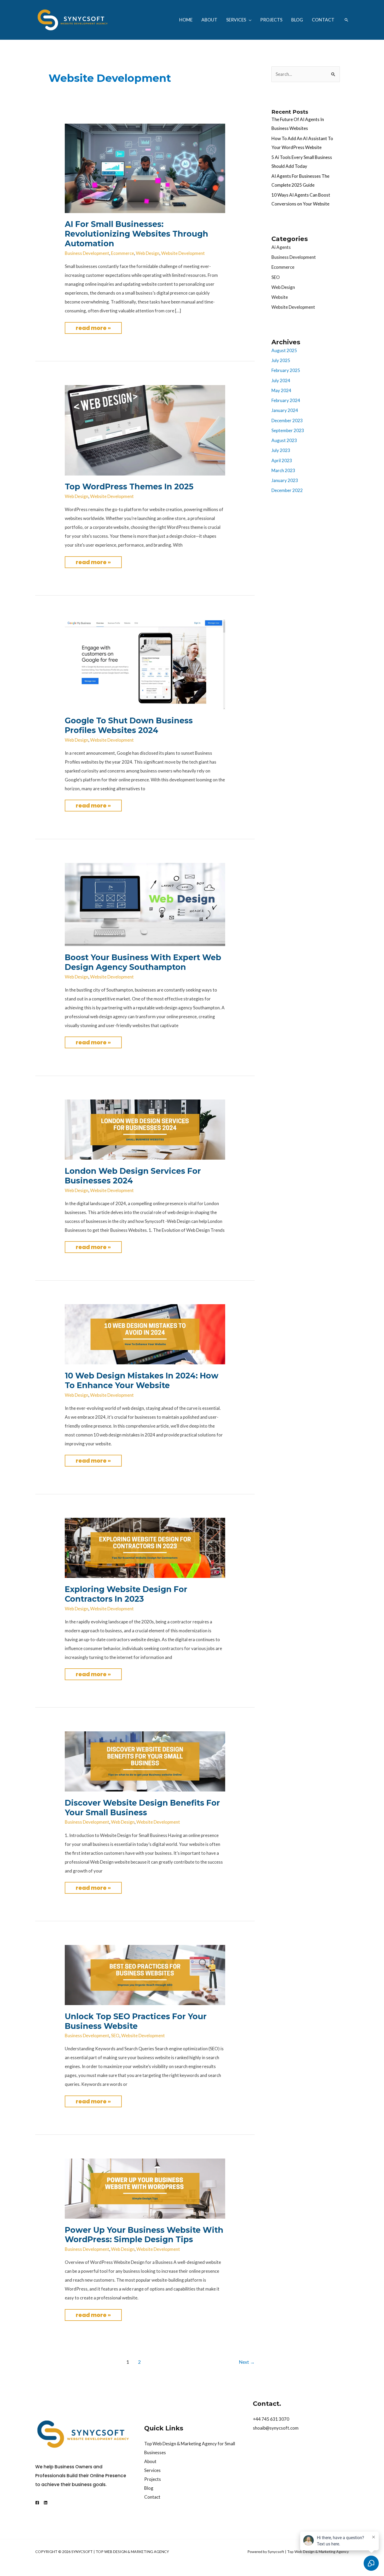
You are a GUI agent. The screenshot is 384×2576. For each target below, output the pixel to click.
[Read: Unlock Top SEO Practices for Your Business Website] (145, 1974)
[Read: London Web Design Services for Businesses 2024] (145, 1129)
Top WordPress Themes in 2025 (129, 487)
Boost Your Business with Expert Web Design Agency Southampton (143, 962)
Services (152, 2470)
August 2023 (284, 440)
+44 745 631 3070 (271, 2419)
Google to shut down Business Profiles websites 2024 (129, 725)
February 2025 (286, 370)
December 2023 (287, 420)
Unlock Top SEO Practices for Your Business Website (136, 2021)
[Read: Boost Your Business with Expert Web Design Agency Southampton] (145, 904)
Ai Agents (281, 247)
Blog (149, 2488)
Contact (152, 2497)
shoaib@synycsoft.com (276, 2428)
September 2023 (288, 430)
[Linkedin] (46, 2503)
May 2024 (281, 390)
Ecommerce (123, 253)
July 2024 (281, 380)
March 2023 (283, 470)
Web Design (148, 253)
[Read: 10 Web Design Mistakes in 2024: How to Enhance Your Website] (145, 1334)
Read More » (98, 327)
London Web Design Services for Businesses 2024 (133, 1176)
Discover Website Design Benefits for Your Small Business (142, 1808)
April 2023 (282, 460)
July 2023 (281, 450)
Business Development (87, 253)
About (150, 2461)
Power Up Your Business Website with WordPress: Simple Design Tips (144, 2235)
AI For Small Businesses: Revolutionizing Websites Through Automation (136, 234)
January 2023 (285, 480)
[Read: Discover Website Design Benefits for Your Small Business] (145, 1761)
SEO (115, 2036)
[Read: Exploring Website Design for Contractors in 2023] (145, 1547)
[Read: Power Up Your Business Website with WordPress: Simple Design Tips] (145, 2188)
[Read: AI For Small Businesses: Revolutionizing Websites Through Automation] (145, 168)
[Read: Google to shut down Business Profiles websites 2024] (145, 664)
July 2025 (281, 360)
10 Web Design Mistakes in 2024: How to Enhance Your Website (142, 1381)
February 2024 (286, 400)
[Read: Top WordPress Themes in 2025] (145, 430)
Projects (153, 2479)
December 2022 (287, 490)
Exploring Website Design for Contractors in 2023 (126, 1594)
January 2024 (285, 410)
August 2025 (284, 350)
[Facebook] (37, 2503)
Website (280, 297)
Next (247, 2362)
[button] (249, 20)
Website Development (183, 253)
